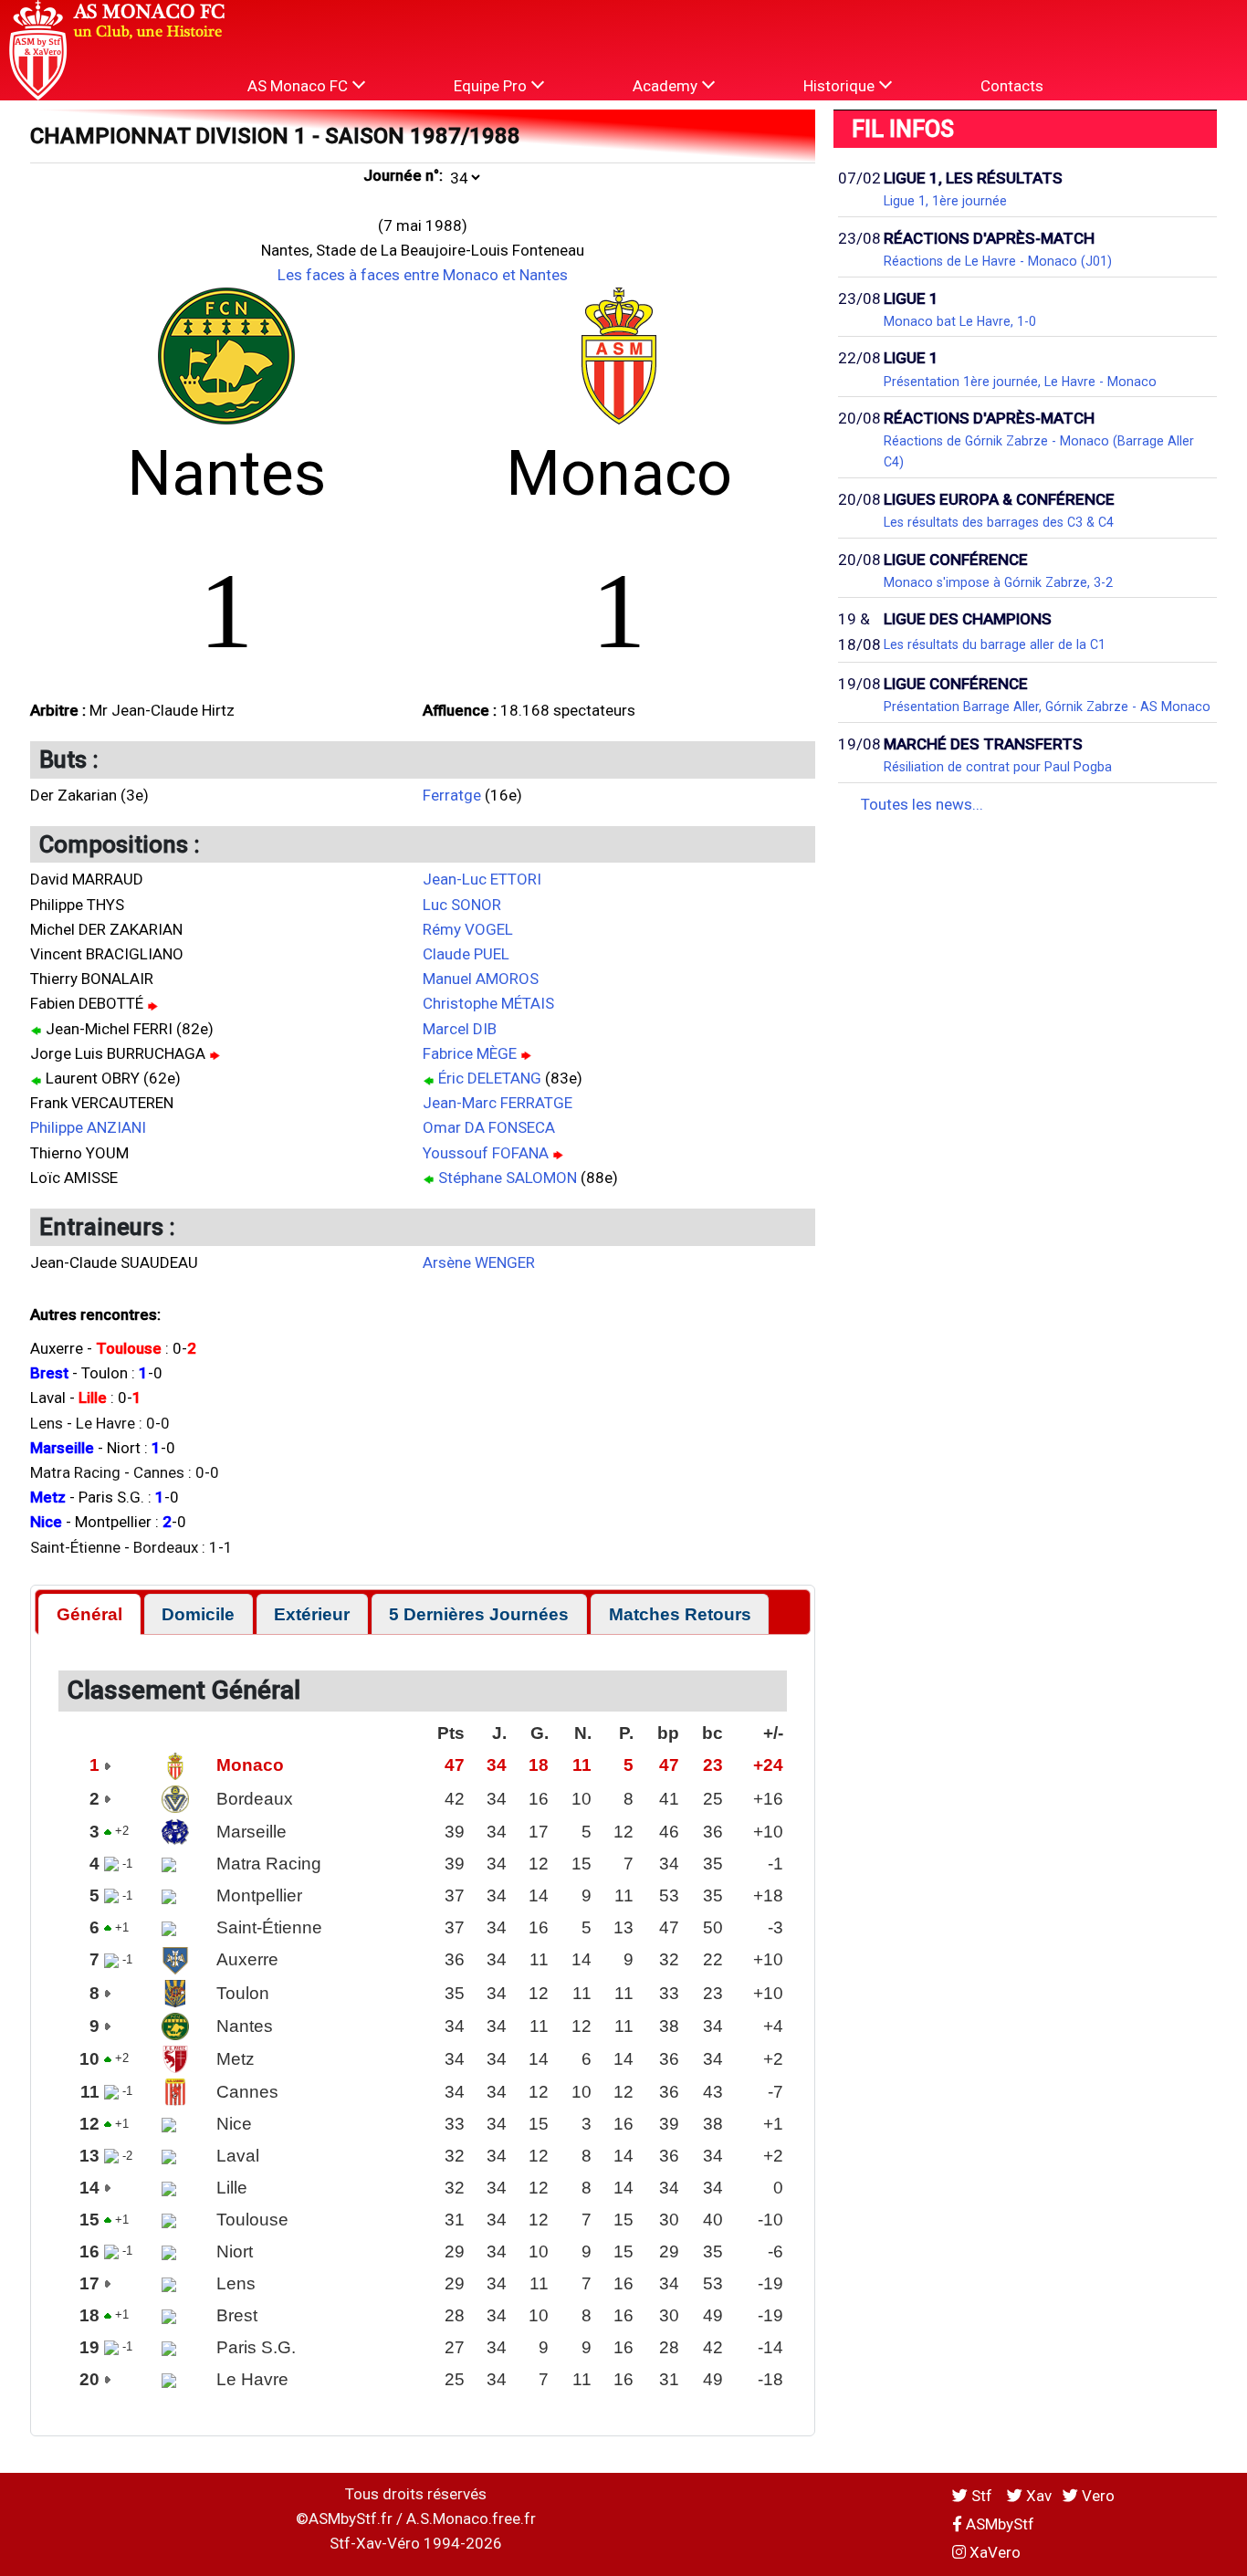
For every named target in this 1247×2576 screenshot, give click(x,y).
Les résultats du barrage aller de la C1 (995, 644)
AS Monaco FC (299, 86)
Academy (667, 86)
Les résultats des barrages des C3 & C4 (999, 522)
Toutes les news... (922, 804)
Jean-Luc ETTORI (482, 879)
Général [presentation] (89, 1614)
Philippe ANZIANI (88, 1127)
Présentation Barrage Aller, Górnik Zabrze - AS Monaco (1047, 707)
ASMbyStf (998, 2524)
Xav (1037, 2496)
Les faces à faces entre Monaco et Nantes (423, 275)
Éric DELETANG (490, 1078)
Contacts (1012, 86)
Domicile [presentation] (198, 1614)
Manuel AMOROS (481, 979)
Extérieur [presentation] (312, 1614)
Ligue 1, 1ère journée (945, 201)
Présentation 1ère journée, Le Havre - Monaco (1020, 382)
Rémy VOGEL (468, 929)
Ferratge (452, 795)
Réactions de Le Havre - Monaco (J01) (998, 261)
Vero (1096, 2496)
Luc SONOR (462, 905)
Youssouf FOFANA (486, 1153)
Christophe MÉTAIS (488, 1003)
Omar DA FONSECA (489, 1127)
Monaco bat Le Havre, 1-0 (960, 321)
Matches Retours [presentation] (680, 1614)
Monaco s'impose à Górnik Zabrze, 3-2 (998, 582)
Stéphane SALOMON (508, 1178)
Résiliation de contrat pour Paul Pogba (998, 767)
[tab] (89, 1614)
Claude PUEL (466, 954)
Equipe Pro (492, 86)
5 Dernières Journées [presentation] (479, 1614)
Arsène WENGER (479, 1262)
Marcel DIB (460, 1029)
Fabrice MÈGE (470, 1053)
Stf (982, 2496)
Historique (841, 86)
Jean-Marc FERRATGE (498, 1103)
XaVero (993, 2552)
